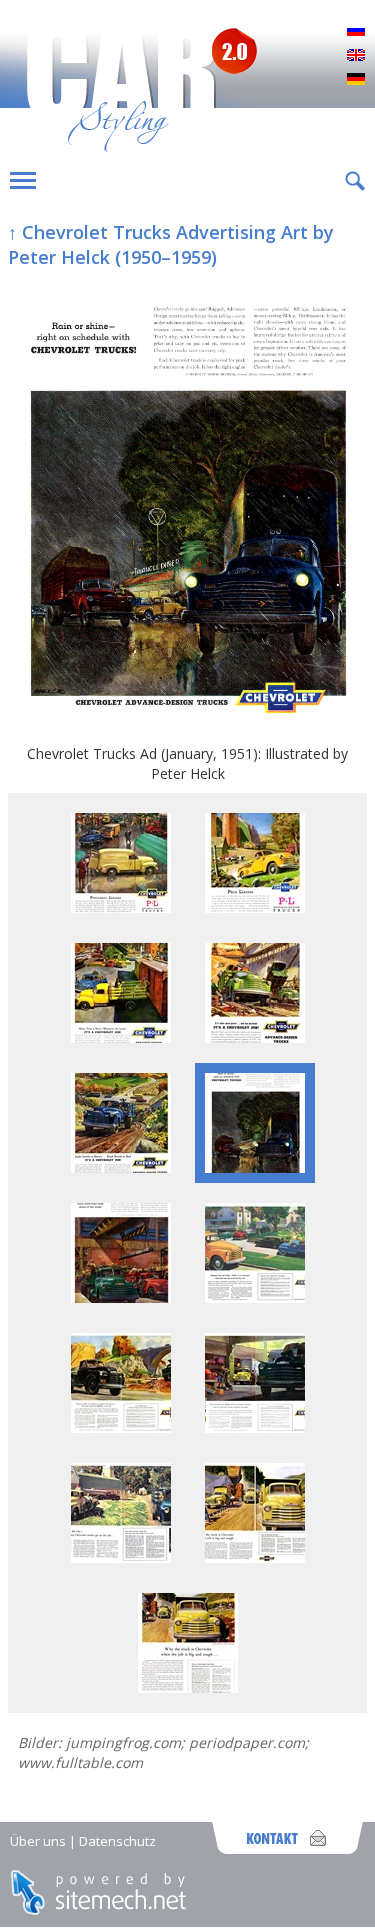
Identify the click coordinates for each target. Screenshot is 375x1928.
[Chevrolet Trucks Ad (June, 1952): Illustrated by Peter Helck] (255, 1427)
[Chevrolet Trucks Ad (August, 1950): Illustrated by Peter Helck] (255, 907)
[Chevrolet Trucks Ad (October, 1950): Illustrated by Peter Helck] (121, 1167)
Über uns (38, 1841)
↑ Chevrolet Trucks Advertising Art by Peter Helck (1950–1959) (171, 244)
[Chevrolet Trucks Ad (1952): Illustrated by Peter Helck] (255, 1297)
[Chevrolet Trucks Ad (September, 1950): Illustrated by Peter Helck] (255, 1037)
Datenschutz (117, 1841)
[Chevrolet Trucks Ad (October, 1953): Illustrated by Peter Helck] (188, 1687)
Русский (356, 32)
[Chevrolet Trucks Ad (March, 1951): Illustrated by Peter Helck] (121, 1297)
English (356, 56)
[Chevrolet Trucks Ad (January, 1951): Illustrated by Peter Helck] (187, 507)
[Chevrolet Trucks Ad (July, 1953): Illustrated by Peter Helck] (121, 1557)
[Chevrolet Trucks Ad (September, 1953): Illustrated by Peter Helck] (255, 1557)
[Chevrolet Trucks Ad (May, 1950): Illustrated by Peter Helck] (121, 907)
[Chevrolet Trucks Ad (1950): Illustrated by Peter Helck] (121, 1037)
